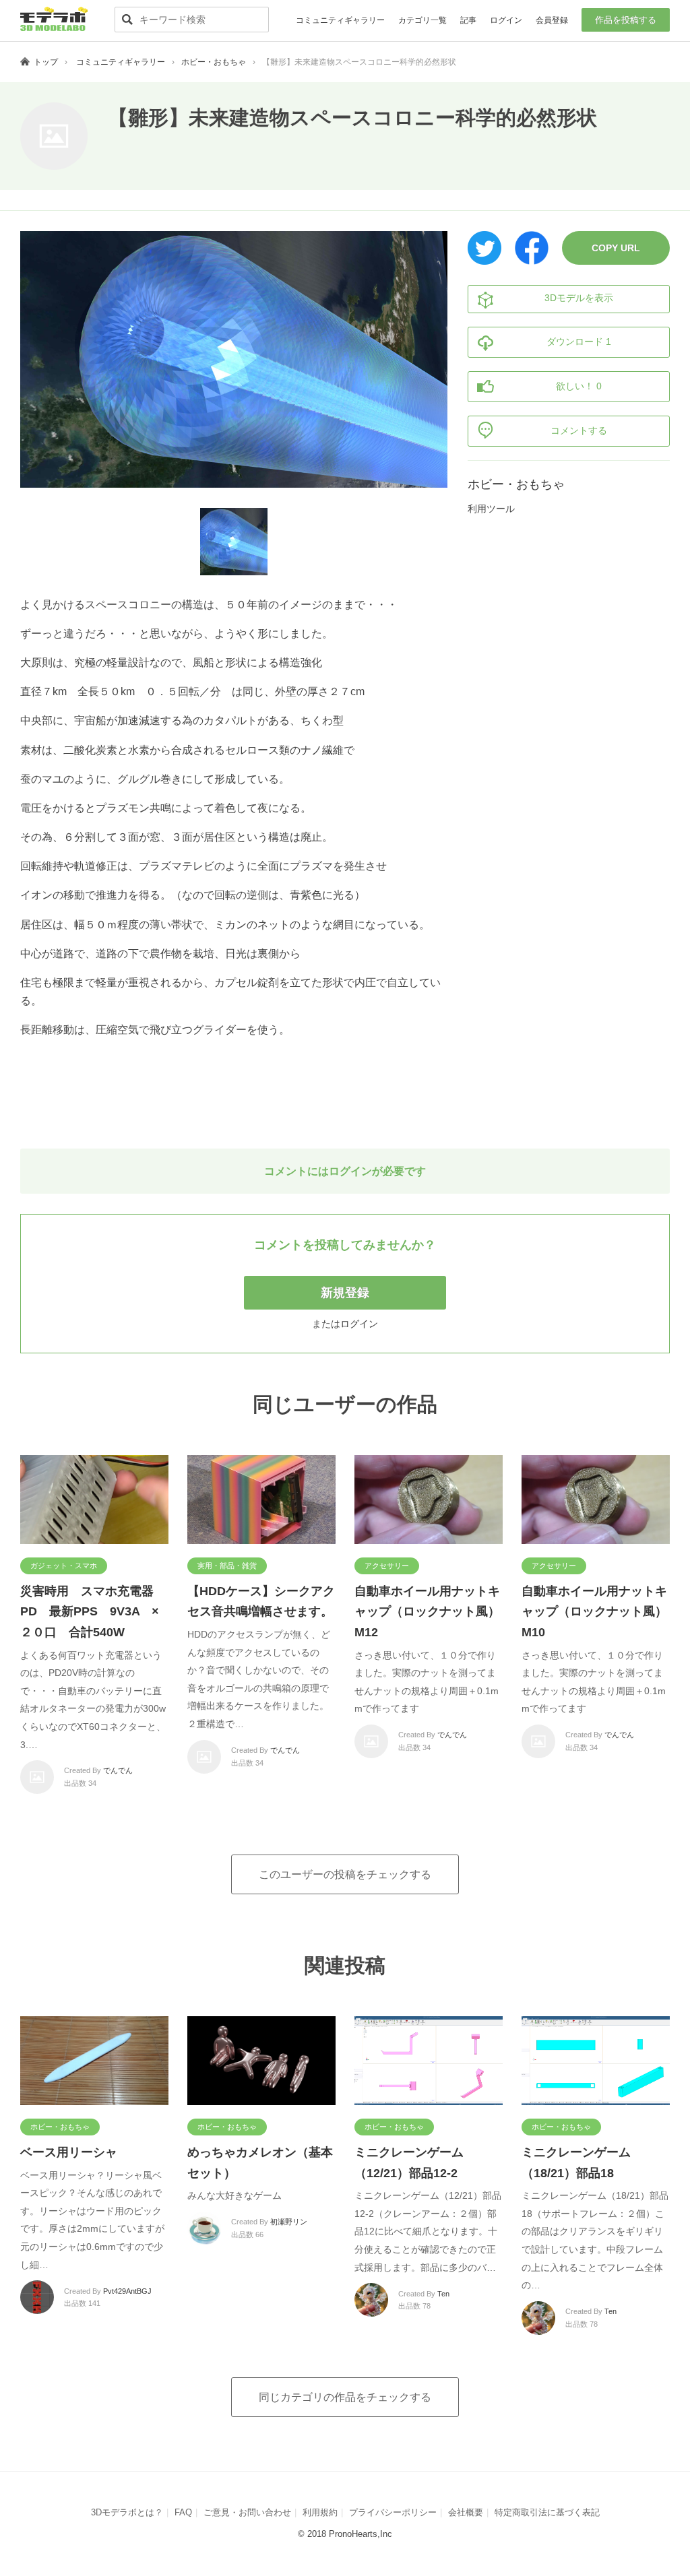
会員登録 (552, 20)
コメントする (579, 430)
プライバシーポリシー (393, 2512)
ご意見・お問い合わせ (247, 2512)
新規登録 (345, 1293)
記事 (468, 20)
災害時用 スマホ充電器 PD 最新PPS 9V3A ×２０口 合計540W (93, 1612)
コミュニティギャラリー (340, 20)
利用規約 (320, 2512)
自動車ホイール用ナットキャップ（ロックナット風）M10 (594, 1612)
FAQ (183, 2512)
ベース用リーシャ (69, 2152)
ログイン (506, 20)
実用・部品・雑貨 (227, 1566)
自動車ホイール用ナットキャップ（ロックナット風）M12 (427, 1612)
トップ (46, 62)
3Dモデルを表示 (579, 298)
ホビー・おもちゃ (214, 62)
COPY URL (616, 248)
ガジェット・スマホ (64, 1566)
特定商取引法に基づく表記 (547, 2512)
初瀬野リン (289, 2222)
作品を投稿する (626, 20)
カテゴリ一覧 (422, 20)
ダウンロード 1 (579, 342)
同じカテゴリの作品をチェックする (345, 2397)
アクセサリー (387, 1566)
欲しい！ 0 (579, 386)
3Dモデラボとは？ (127, 2512)
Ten (443, 2294)
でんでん (118, 1770)
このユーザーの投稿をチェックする (345, 1874)
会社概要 (466, 2512)
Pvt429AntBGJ (127, 2291)
